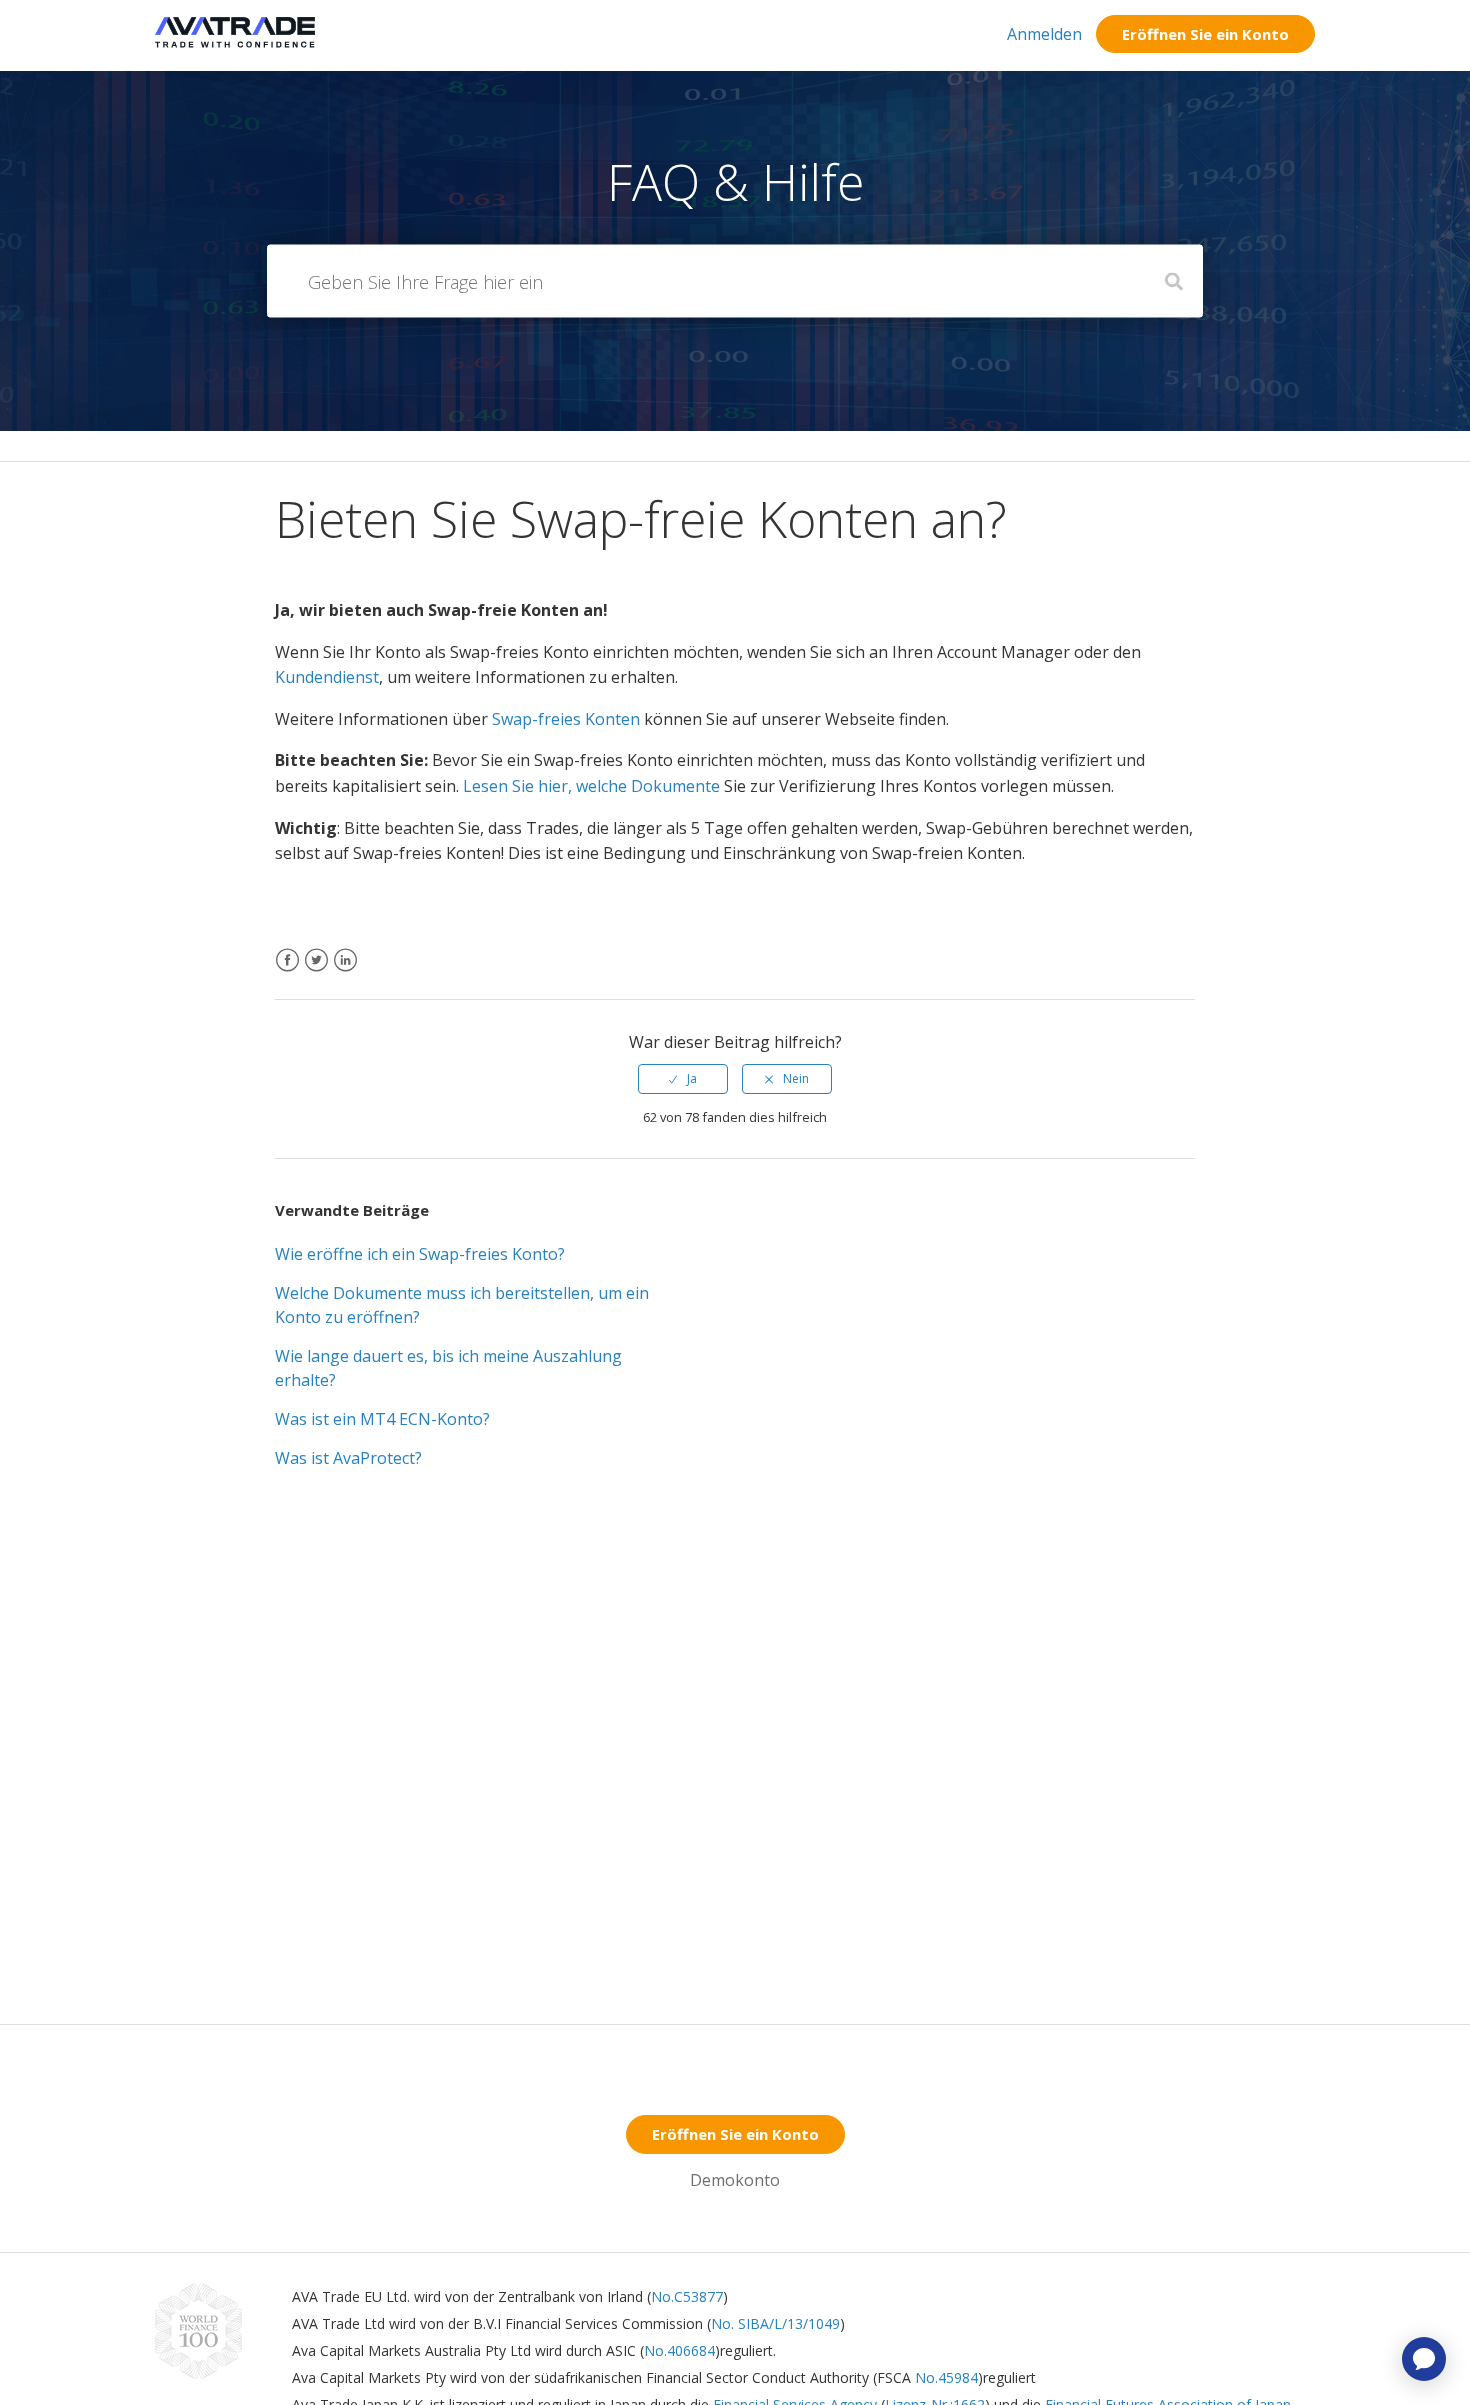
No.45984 (946, 2377)
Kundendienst (327, 677)
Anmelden (1044, 34)
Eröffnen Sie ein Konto (1205, 34)
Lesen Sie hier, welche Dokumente (589, 786)
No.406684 (679, 2350)
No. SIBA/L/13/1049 (775, 2323)
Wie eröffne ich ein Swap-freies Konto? (420, 1254)
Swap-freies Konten (566, 719)
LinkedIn (345, 972)
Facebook (287, 972)
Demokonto (735, 2180)
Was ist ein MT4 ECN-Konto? (382, 1419)
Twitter (316, 972)
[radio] (683, 1079)
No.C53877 (687, 2296)
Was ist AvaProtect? (348, 1458)
